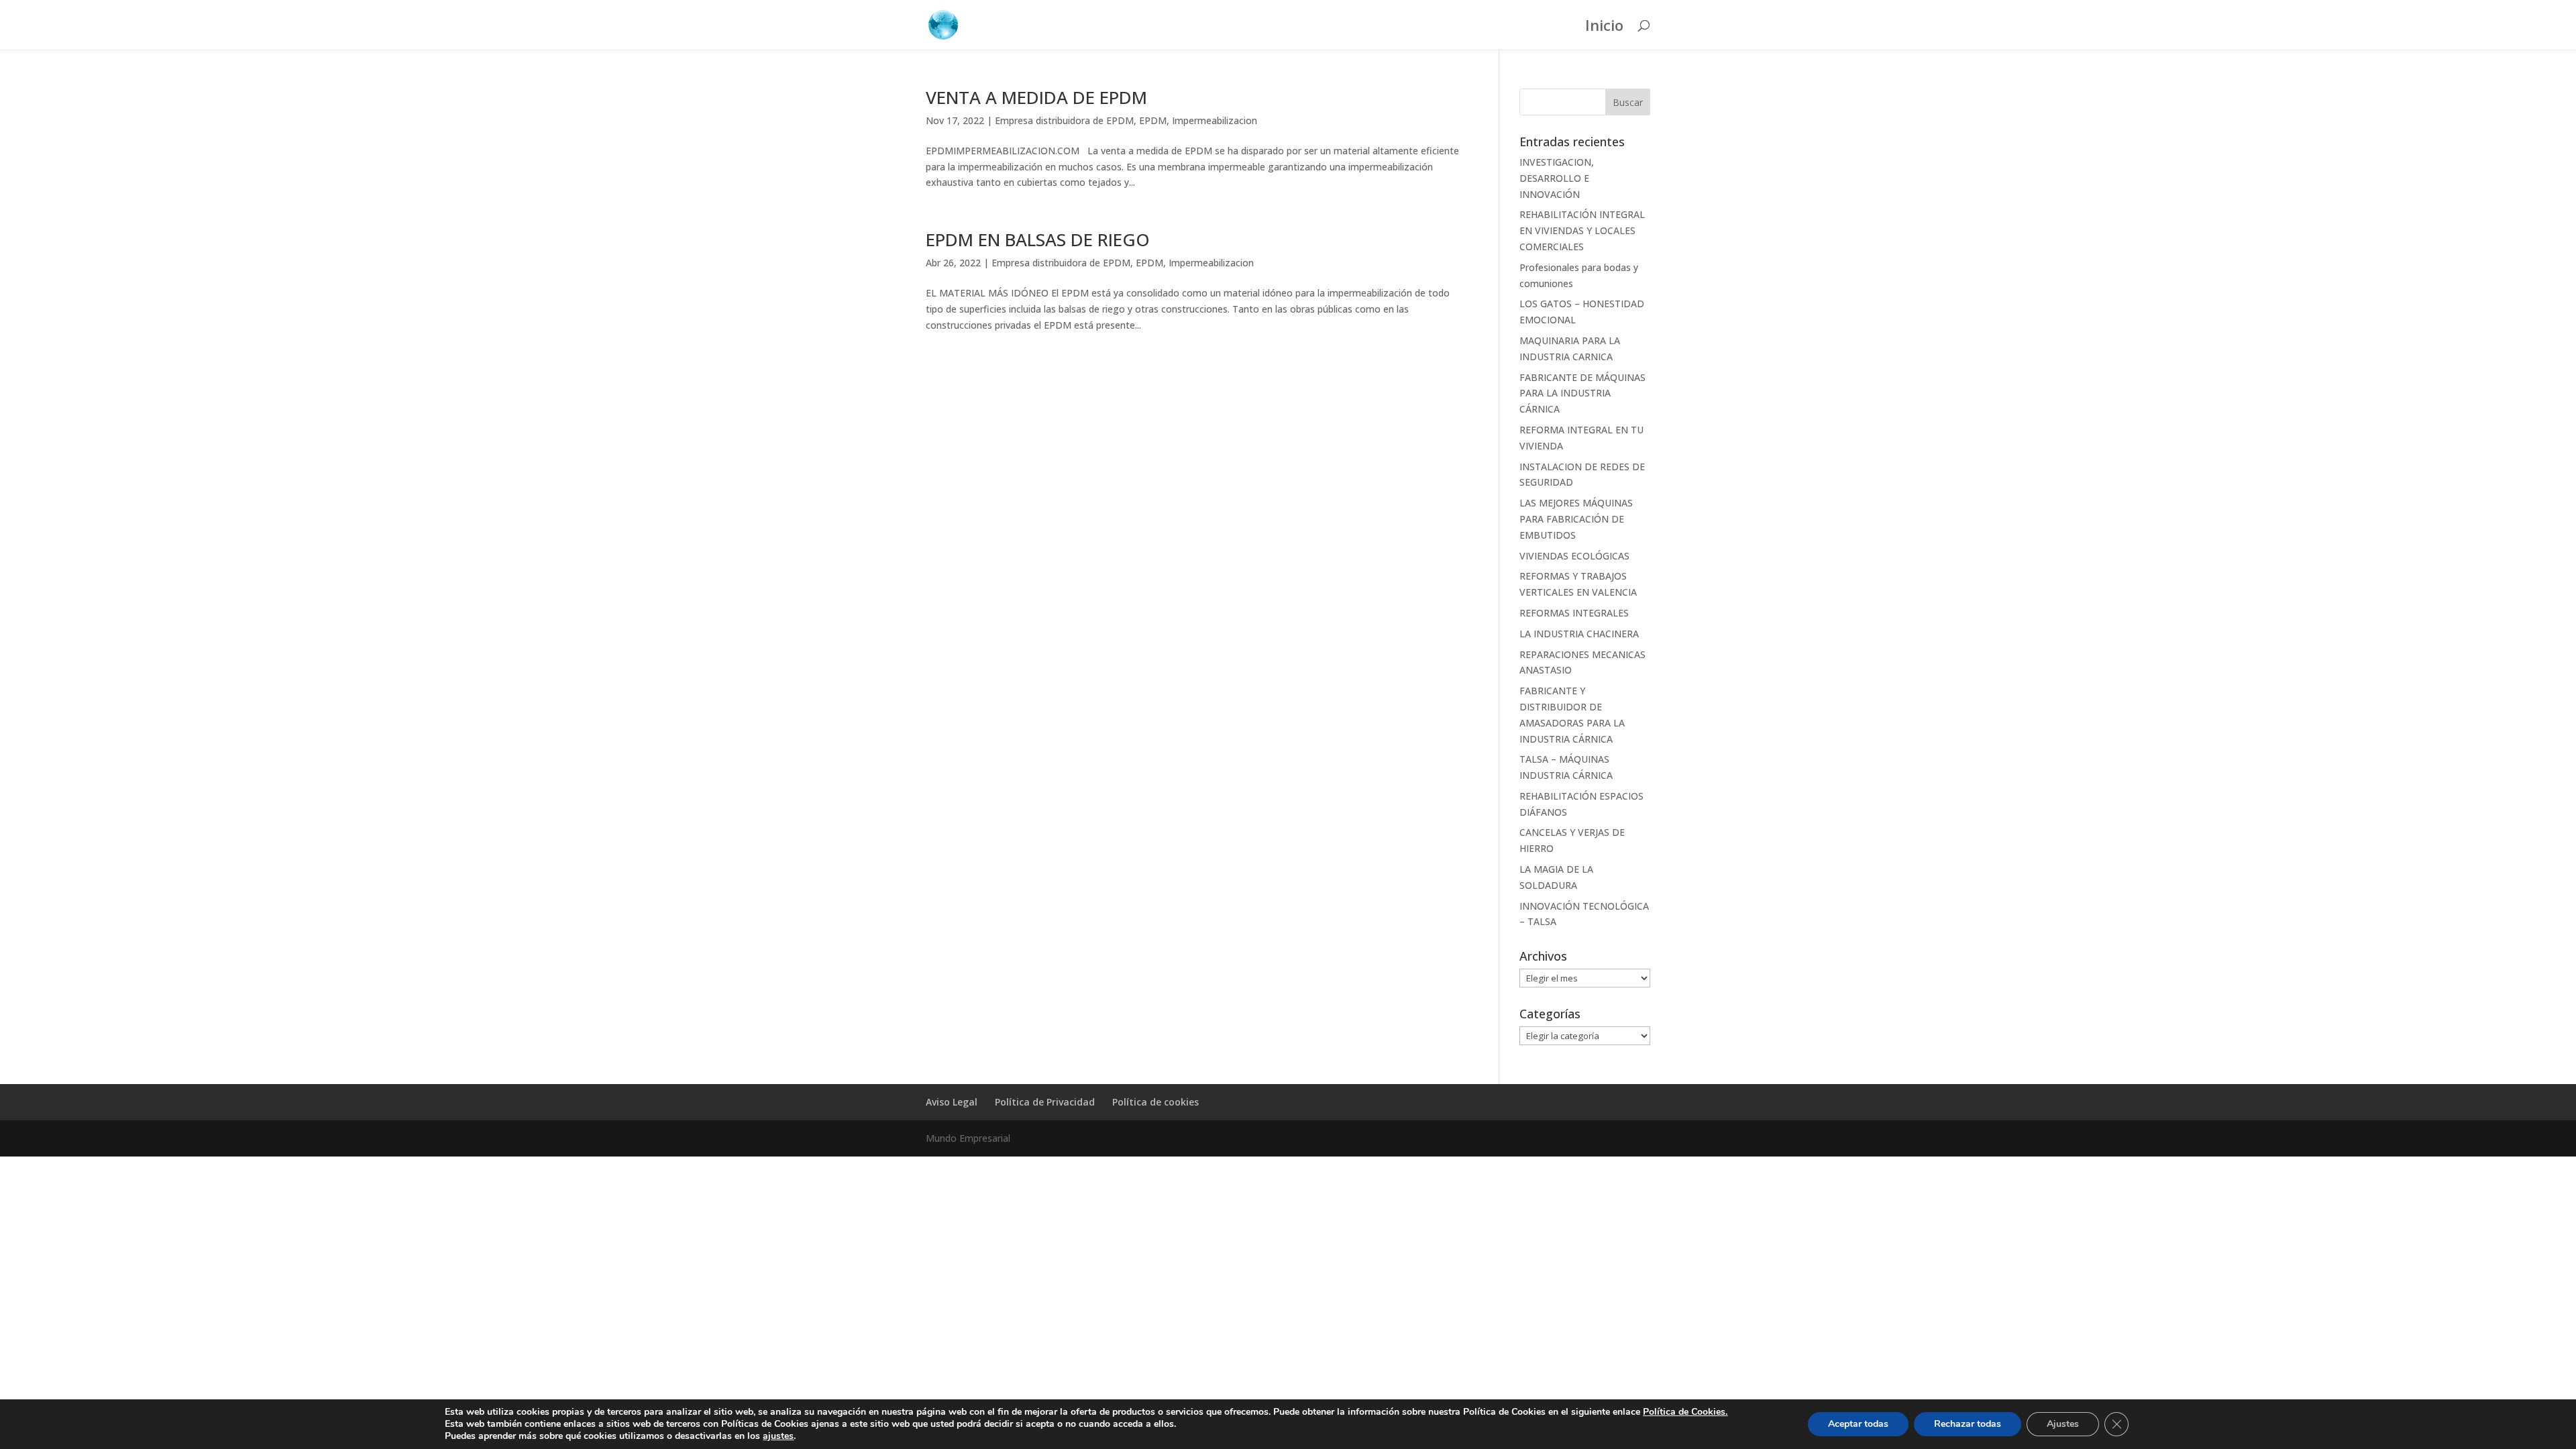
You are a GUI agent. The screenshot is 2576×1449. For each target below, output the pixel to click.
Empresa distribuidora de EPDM (1064, 120)
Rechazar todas (1968, 1424)
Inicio (1604, 28)
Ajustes (2063, 1424)
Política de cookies (1156, 1102)
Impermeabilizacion (1215, 120)
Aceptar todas (1858, 1424)
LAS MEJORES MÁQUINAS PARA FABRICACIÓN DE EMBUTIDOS (1576, 519)
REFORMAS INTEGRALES (1574, 613)
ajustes (778, 1436)
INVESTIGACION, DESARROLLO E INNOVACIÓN (1557, 178)
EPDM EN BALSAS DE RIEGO (1038, 239)
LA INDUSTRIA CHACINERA (1579, 634)
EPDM (1153, 120)
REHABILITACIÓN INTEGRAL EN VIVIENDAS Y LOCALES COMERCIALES (1582, 230)
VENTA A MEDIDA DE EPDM (1036, 97)
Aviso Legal (952, 1102)
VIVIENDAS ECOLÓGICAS (1574, 556)
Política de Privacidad (1045, 1102)
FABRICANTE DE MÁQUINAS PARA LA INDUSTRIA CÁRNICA (1582, 393)
